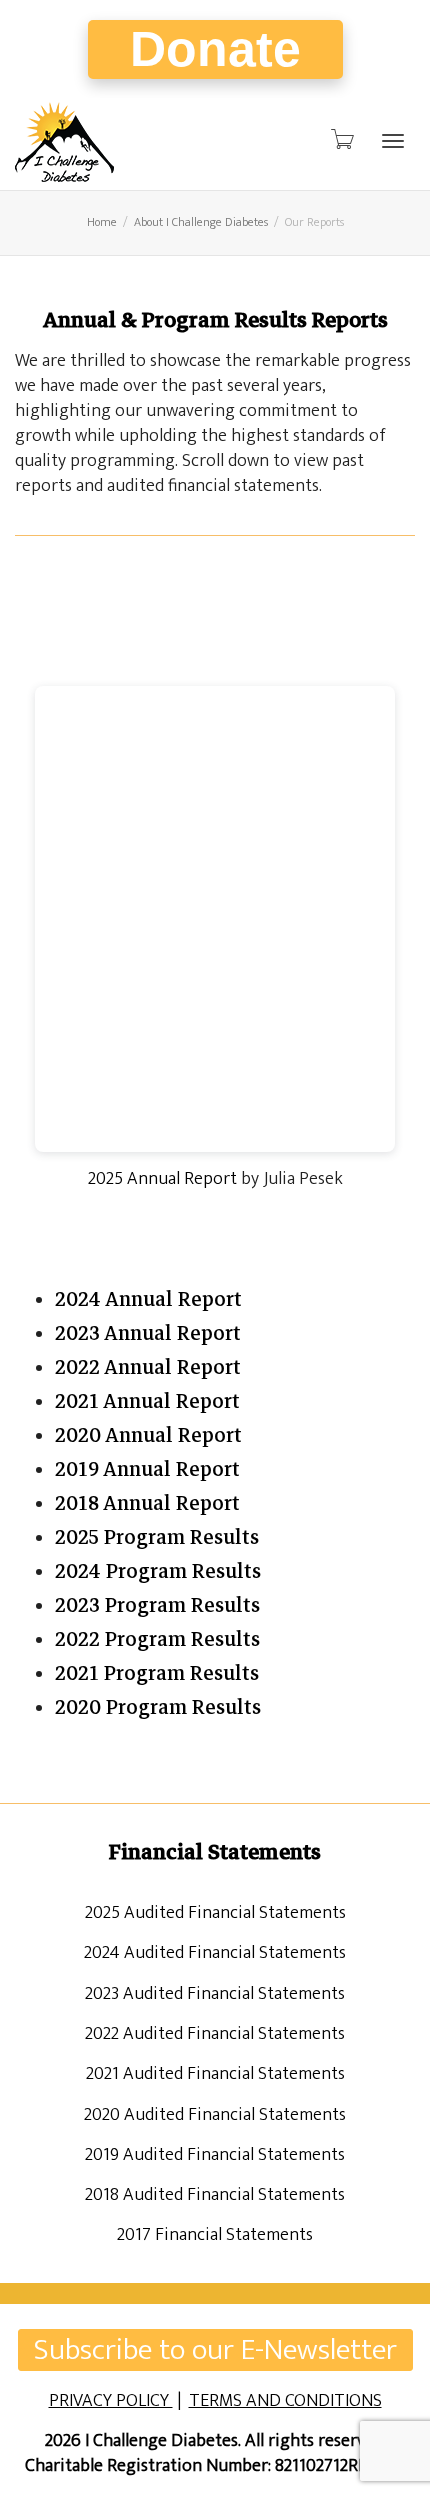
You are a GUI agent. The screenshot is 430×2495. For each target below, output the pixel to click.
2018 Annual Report (147, 1503)
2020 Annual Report (148, 1435)
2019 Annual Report (147, 1469)
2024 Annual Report (148, 1299)
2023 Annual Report (148, 1333)
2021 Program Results (157, 1673)
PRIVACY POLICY (111, 2401)
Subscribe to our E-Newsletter (215, 2350)
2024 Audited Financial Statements (215, 1953)
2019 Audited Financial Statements (215, 2155)
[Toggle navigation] (393, 141)
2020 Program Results (158, 1707)
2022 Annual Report (148, 1367)
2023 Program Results (157, 1605)
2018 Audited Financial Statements (215, 2195)
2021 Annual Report (147, 1401)
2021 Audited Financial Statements (215, 2074)
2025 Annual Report (162, 1179)
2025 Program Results (157, 1537)
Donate (215, 49)
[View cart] (341, 140)
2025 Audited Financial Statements (215, 1913)
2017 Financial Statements (215, 2235)
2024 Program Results (158, 1571)
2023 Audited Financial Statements (215, 1994)
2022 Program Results (157, 1639)
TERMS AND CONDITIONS (285, 2401)
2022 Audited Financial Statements (215, 2034)
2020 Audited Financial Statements (215, 2115)
